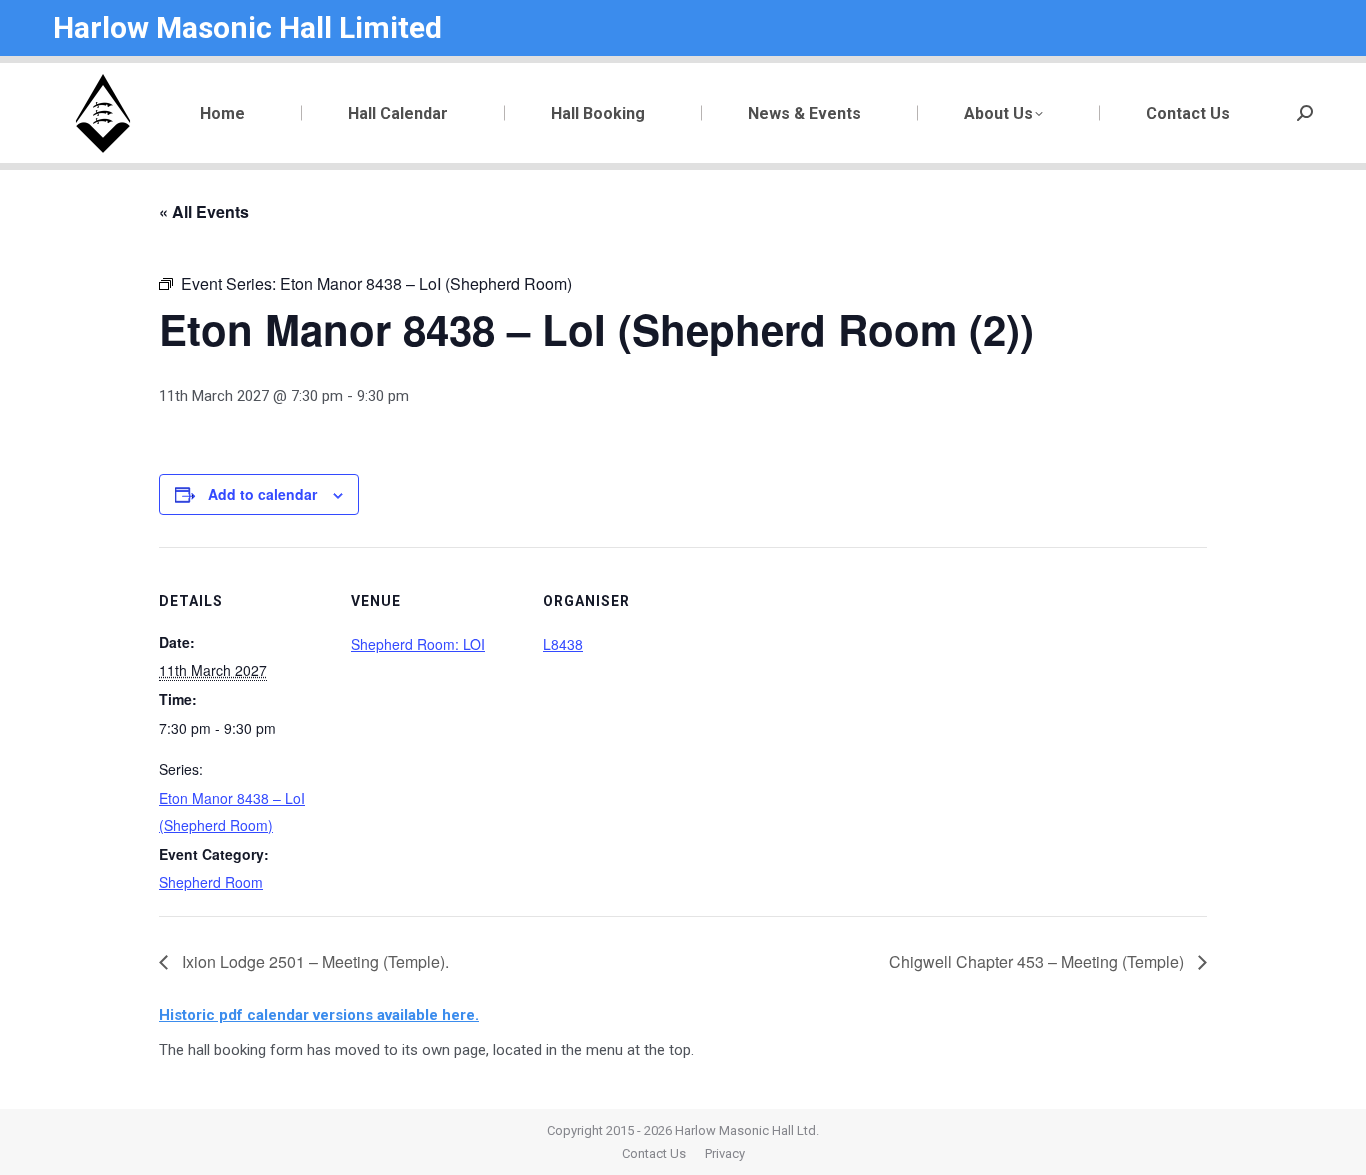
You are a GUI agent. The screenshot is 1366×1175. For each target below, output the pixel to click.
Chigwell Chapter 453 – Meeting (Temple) (1038, 961)
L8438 (563, 644)
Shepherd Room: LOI (418, 644)
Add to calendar (262, 494)
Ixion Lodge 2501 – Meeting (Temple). (313, 961)
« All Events (204, 211)
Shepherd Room (211, 882)
